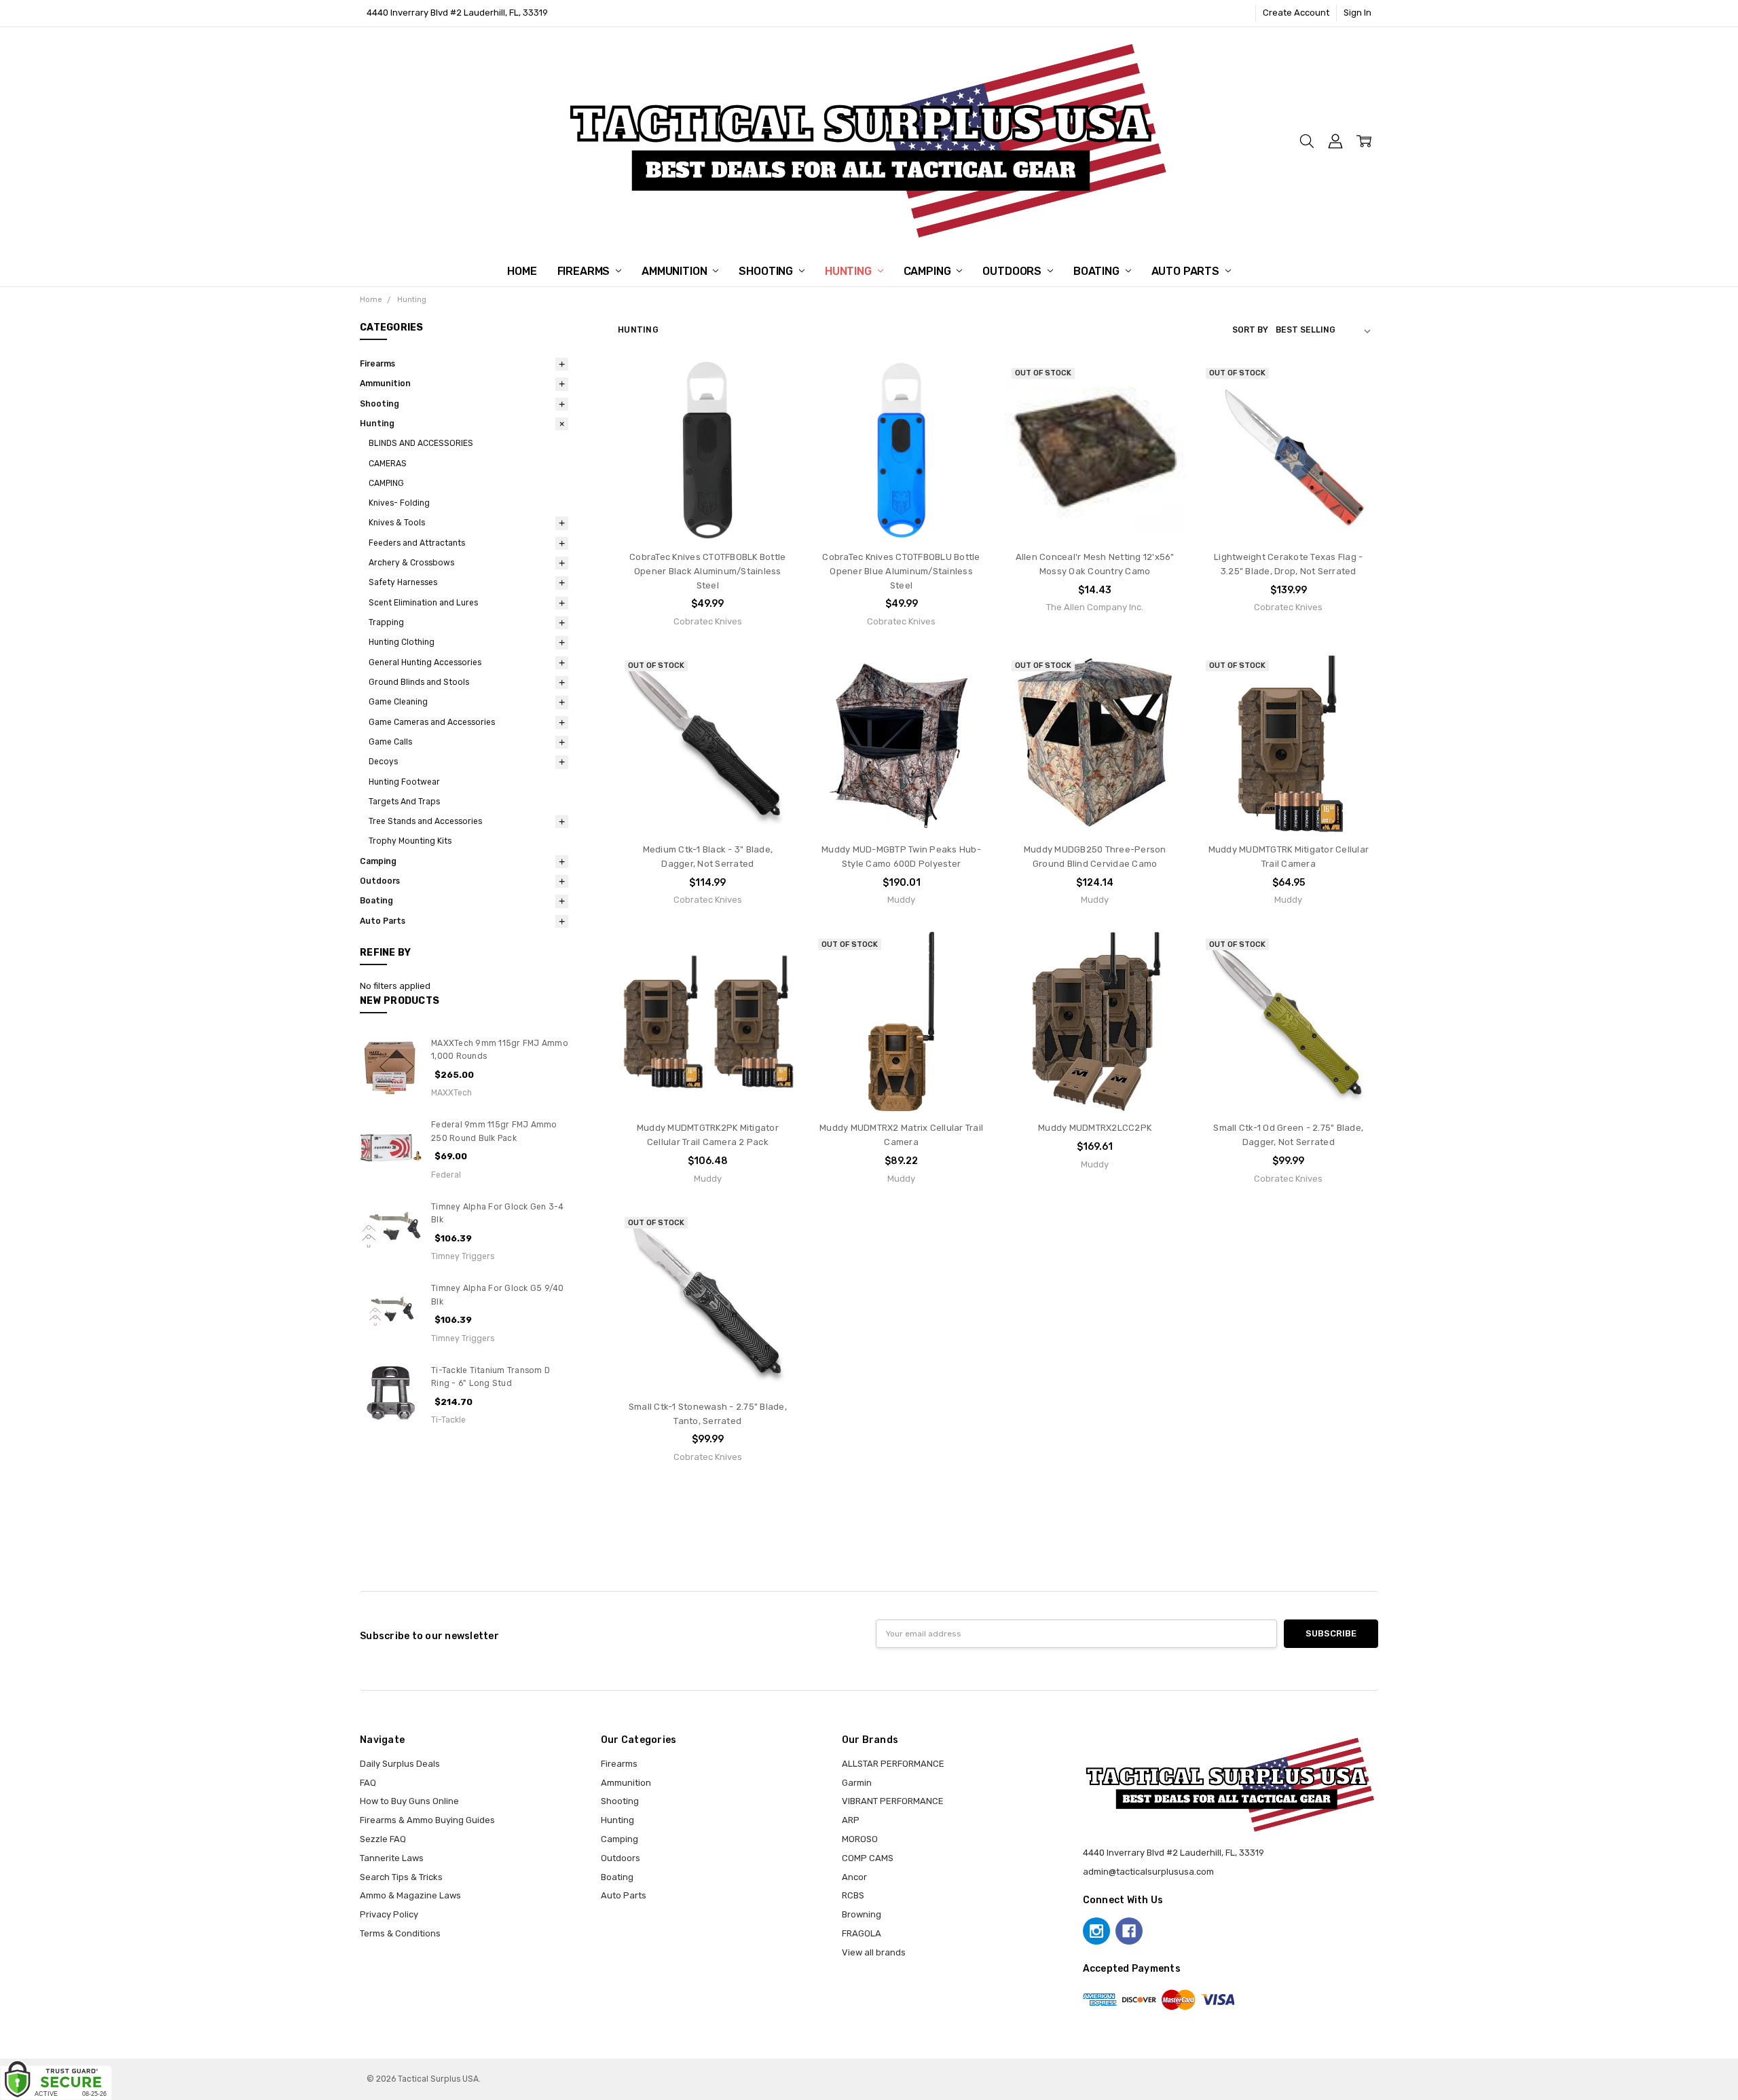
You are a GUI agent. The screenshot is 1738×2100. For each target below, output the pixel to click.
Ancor (854, 1877)
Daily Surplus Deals (400, 1764)
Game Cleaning (398, 702)
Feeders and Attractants (417, 543)
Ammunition (676, 271)
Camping (929, 271)
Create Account (1296, 13)
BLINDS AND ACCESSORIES (421, 443)
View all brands (874, 1952)
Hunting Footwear (404, 782)
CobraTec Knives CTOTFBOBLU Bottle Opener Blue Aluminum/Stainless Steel (901, 571)
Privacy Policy (389, 1914)
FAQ (368, 1783)
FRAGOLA (862, 1933)
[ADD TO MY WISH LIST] (775, 426)
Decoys (383, 762)
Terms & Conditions (400, 1933)
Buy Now (707, 514)
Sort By (1250, 330)
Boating (1098, 271)
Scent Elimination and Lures (423, 603)
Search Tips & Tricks (401, 1877)
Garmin (857, 1783)
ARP (851, 1820)
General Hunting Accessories (425, 662)
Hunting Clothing (402, 642)
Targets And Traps (404, 802)
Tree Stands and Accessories (425, 821)
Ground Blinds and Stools (419, 682)
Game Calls (390, 742)
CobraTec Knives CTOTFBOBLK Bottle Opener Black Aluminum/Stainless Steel (707, 571)
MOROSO (860, 1839)
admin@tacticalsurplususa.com (1148, 1872)
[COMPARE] (775, 405)
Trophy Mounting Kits (410, 841)
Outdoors (1013, 271)
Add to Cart (708, 487)
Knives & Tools (397, 523)
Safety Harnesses (403, 582)
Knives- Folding (399, 503)
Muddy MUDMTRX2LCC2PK (1095, 1128)
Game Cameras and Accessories (432, 722)
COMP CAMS (868, 1858)
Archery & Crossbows (411, 563)
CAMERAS (388, 464)
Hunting (850, 271)
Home (522, 271)
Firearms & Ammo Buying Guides (427, 1820)
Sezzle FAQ (383, 1839)
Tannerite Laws (392, 1858)
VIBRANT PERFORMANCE (893, 1801)
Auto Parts (1187, 271)
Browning (862, 1914)
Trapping (386, 622)
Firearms (585, 271)
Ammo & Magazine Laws (410, 1895)
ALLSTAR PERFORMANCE (893, 1764)
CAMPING (386, 483)
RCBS (853, 1895)
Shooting (767, 271)
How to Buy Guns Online (409, 1801)
